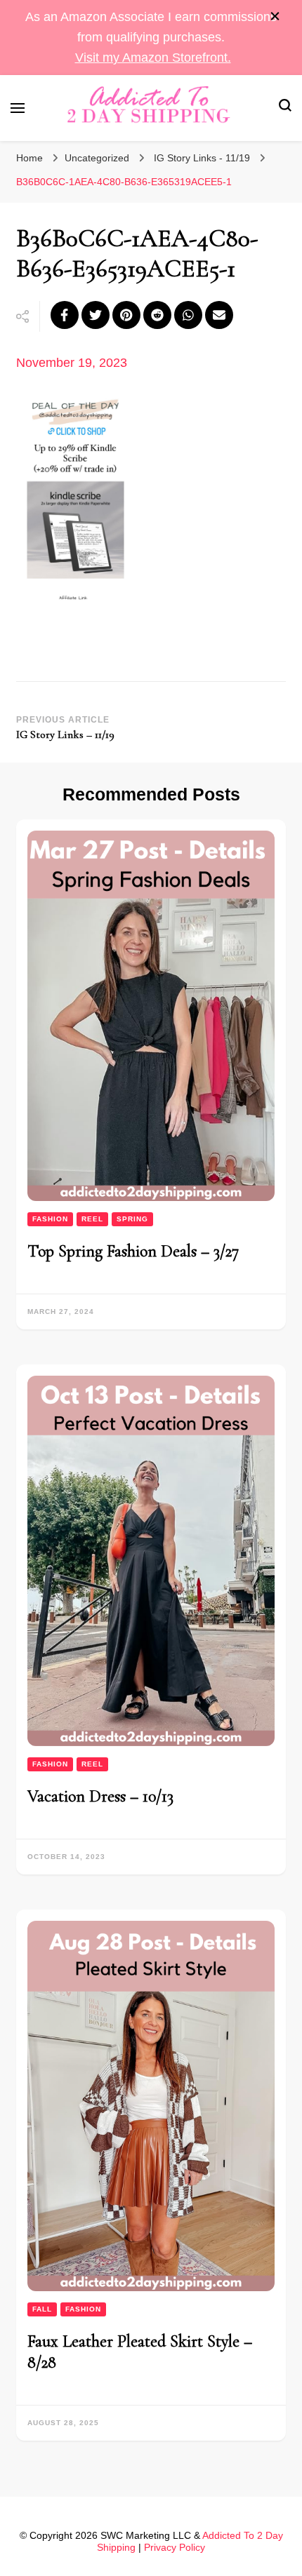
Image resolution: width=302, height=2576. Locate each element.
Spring (132, 1219)
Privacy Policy (175, 2547)
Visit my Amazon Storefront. (153, 58)
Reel (92, 1219)
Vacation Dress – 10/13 (100, 1796)
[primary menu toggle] (18, 108)
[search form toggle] (285, 108)
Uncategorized (97, 158)
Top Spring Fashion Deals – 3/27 (133, 1251)
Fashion (50, 1219)
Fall (42, 2309)
